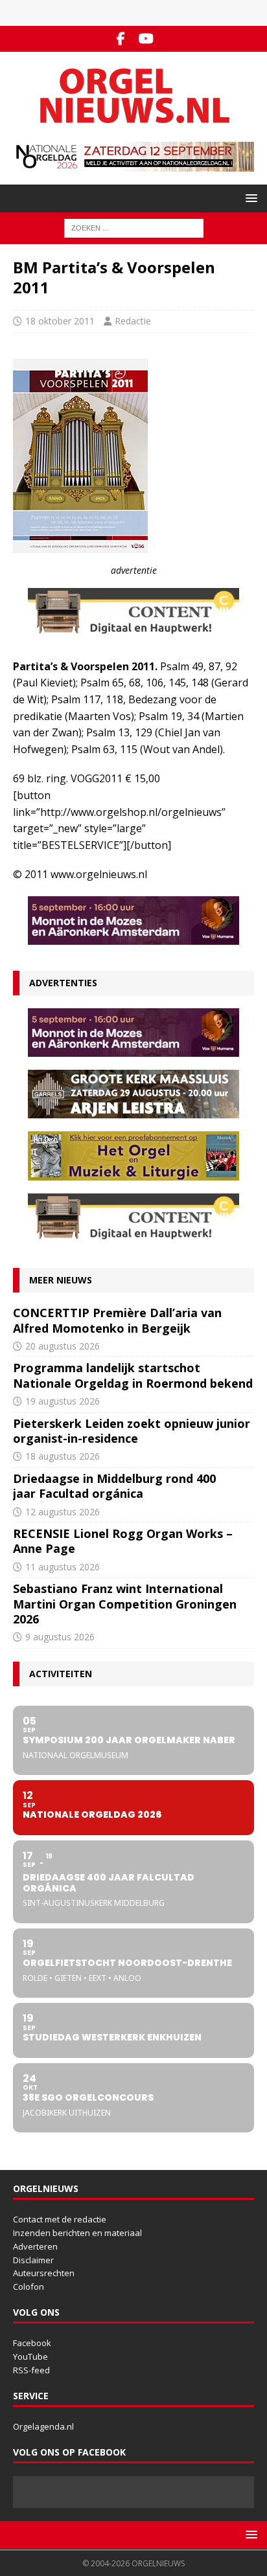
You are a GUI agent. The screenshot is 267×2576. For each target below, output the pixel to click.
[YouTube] (146, 39)
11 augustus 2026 (63, 1567)
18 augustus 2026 (63, 1456)
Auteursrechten (44, 2273)
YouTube (30, 2356)
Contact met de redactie (60, 2219)
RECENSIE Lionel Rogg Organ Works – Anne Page (123, 1541)
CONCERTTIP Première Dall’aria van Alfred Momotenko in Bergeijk (117, 1320)
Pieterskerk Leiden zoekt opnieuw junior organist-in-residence (132, 1431)
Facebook (32, 2343)
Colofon (29, 2287)
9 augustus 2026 (60, 1637)
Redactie (133, 321)
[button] (249, 198)
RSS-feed (31, 2370)
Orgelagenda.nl (43, 2426)
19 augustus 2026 (63, 1401)
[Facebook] (121, 39)
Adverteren (35, 2246)
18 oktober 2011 (60, 321)
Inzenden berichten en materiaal (77, 2233)
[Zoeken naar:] (134, 227)
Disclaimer (33, 2260)
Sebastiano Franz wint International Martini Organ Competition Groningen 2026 (125, 1604)
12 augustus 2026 (63, 1512)
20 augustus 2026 (63, 1346)
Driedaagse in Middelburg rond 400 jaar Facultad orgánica (114, 1486)
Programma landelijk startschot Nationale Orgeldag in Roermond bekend (133, 1375)
